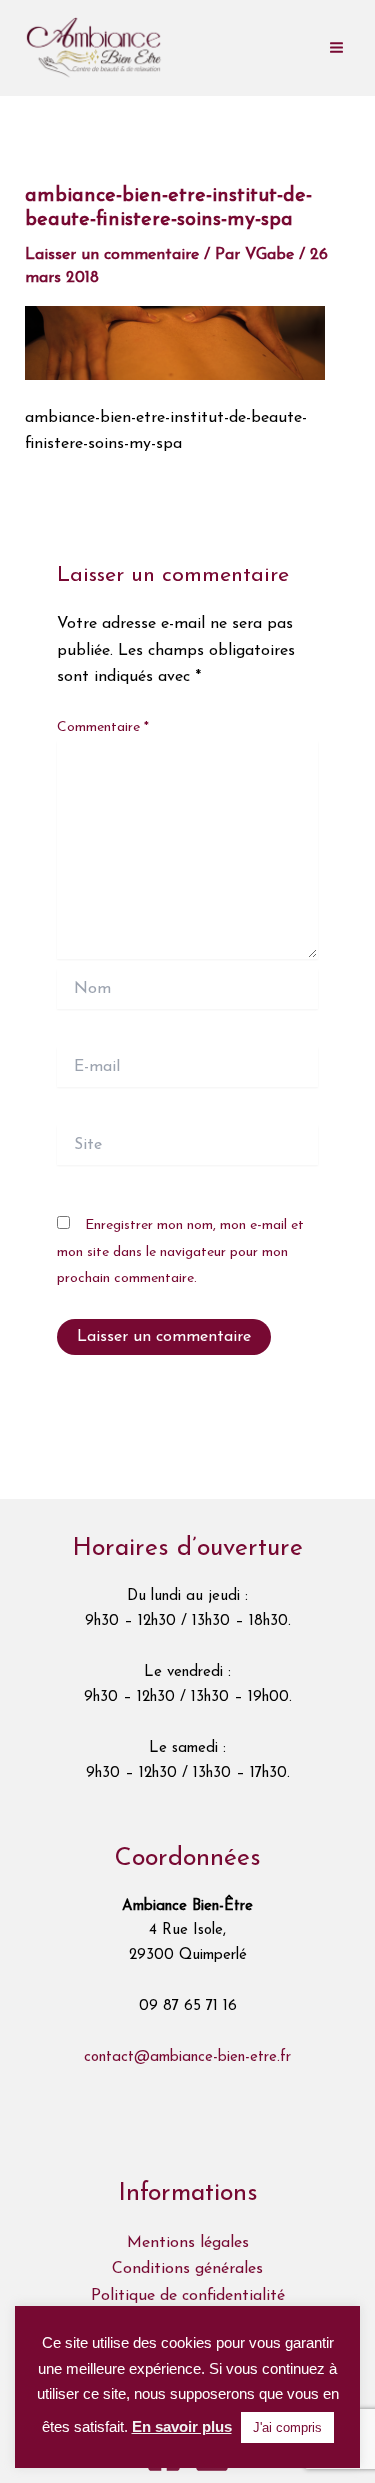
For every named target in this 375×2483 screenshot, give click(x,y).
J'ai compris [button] (287, 2427)
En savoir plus (182, 2426)
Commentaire (103, 727)
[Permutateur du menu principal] (336, 47)
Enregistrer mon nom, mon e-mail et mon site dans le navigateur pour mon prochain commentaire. (180, 1252)
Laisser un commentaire (112, 255)
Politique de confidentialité (188, 2296)
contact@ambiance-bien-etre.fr (187, 2057)
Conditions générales (187, 2269)
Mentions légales (188, 2243)
